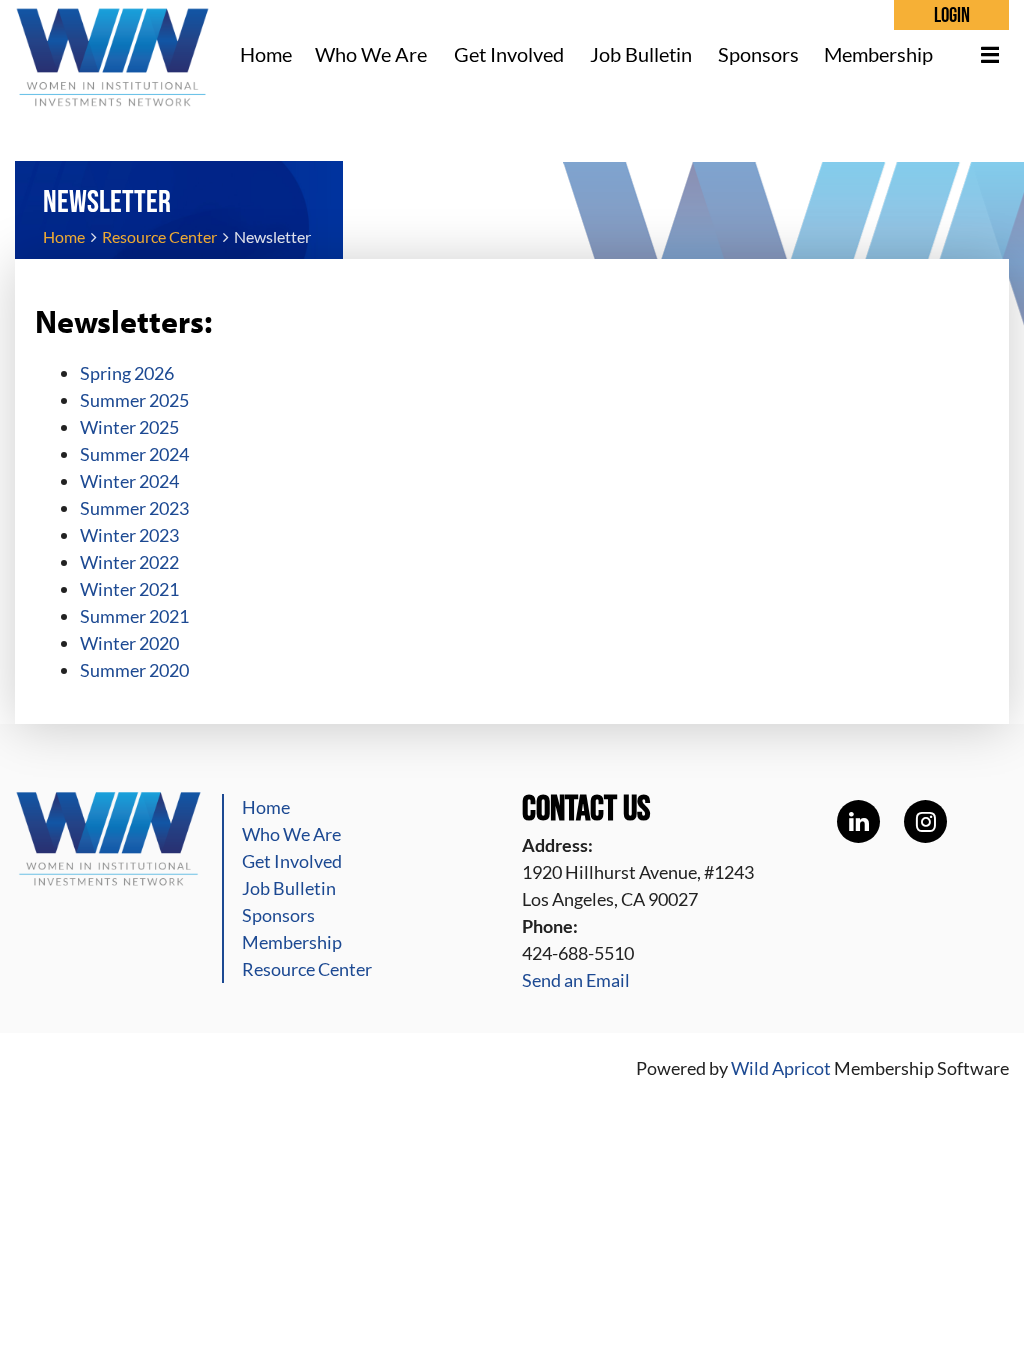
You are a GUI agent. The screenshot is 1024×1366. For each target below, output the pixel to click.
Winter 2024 (129, 481)
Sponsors (278, 915)
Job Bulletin (289, 888)
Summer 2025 (134, 400)
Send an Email (576, 980)
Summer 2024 (134, 454)
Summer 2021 (134, 616)
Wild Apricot (781, 1068)
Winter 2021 (129, 589)
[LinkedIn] (858, 821)
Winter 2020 (129, 643)
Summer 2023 (134, 508)
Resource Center (159, 236)
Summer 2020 (134, 670)
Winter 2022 (129, 562)
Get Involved (292, 861)
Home (64, 236)
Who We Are (291, 834)
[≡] (979, 54)
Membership (292, 942)
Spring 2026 (127, 373)
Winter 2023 (129, 535)
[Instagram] (925, 821)
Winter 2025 (129, 427)
